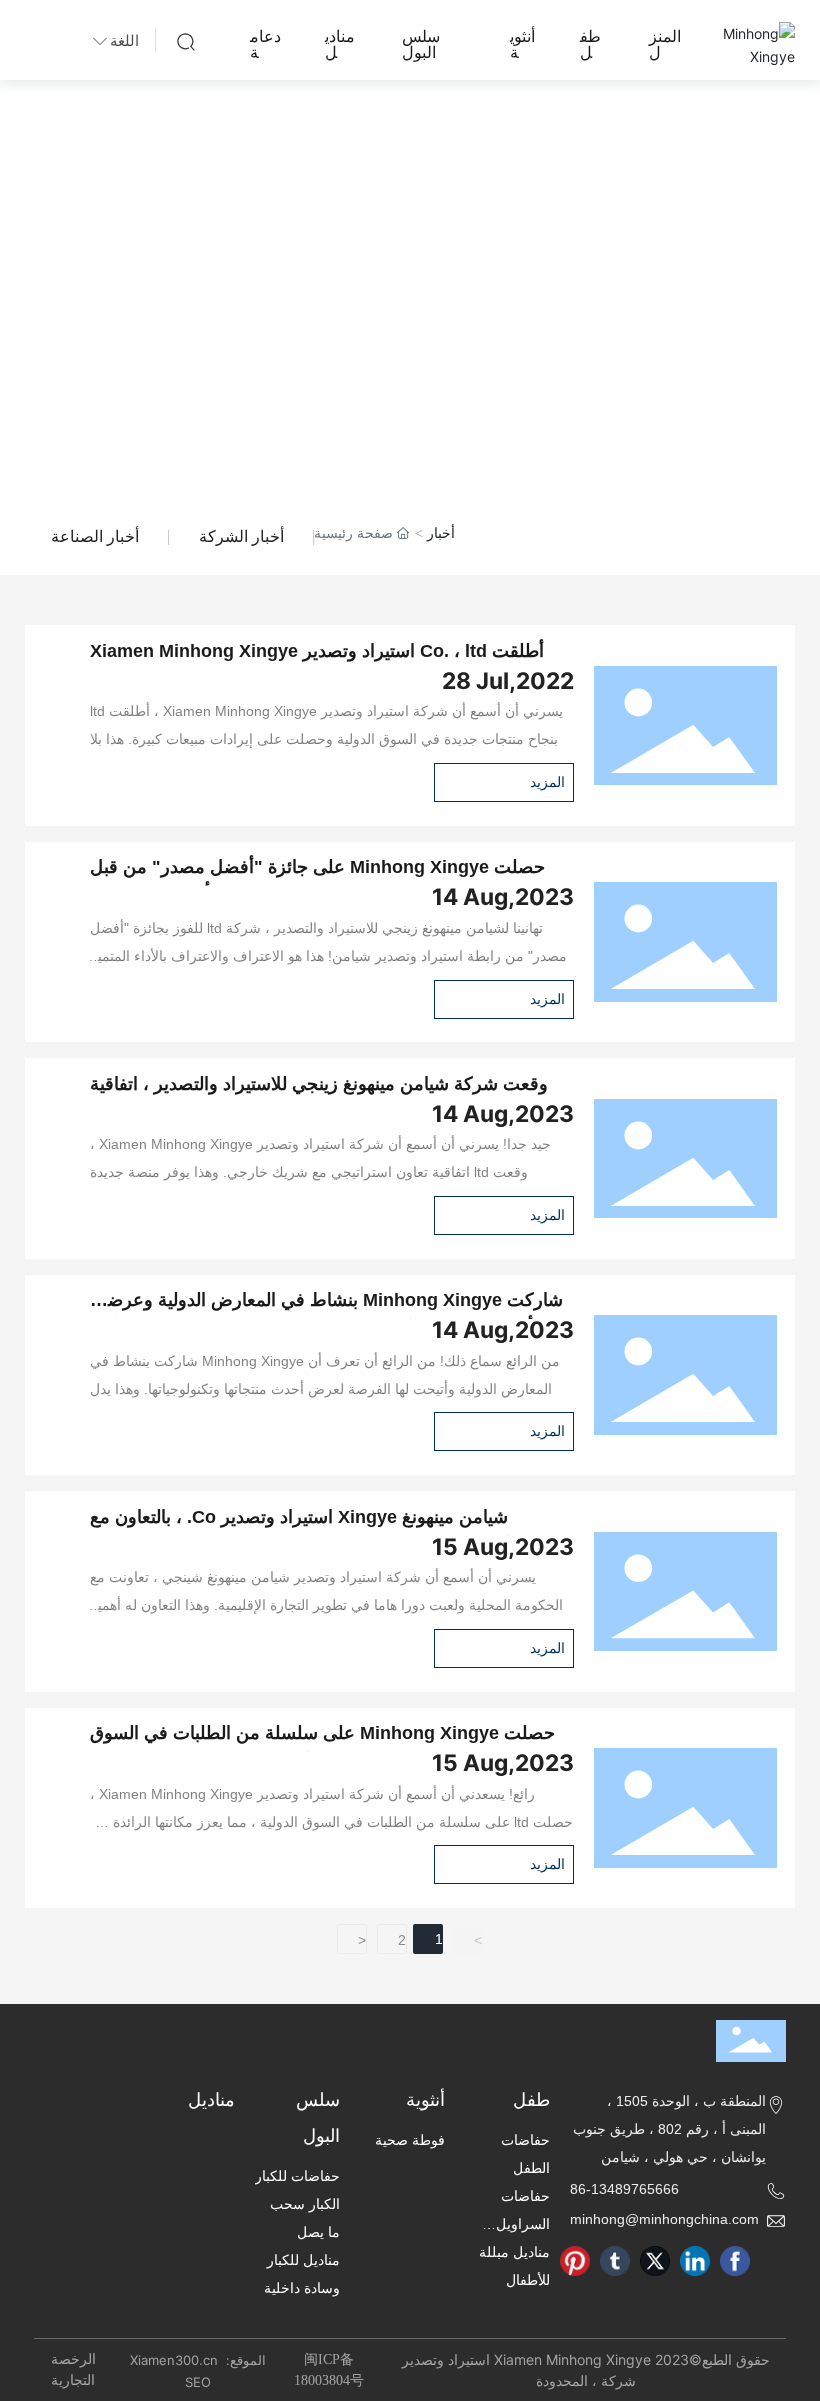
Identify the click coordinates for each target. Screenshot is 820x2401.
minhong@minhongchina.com (664, 2219)
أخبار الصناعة (95, 536)
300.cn (198, 2360)
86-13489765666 (624, 2189)
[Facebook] (735, 2261)
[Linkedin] (695, 2261)
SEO (198, 2382)
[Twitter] (655, 2261)
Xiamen (152, 2360)
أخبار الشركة (241, 536)
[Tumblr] (615, 2261)
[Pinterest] (575, 2261)
